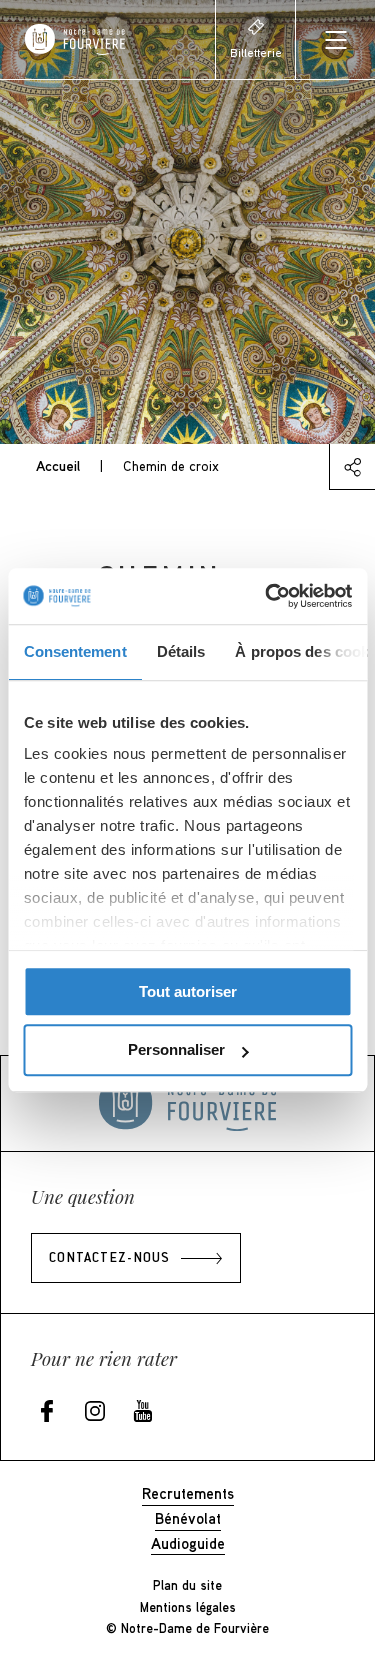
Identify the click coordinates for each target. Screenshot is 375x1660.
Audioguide (188, 1543)
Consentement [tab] (74, 651)
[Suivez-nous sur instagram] (95, 1412)
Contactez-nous (109, 1259)
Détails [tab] (180, 651)
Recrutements (188, 1493)
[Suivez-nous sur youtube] (143, 1412)
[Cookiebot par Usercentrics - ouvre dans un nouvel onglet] (267, 596)
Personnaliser (176, 1050)
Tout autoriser (188, 991)
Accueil (58, 465)
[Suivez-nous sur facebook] (47, 1412)
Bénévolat (188, 1518)
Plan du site (187, 1585)
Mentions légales (188, 1607)
